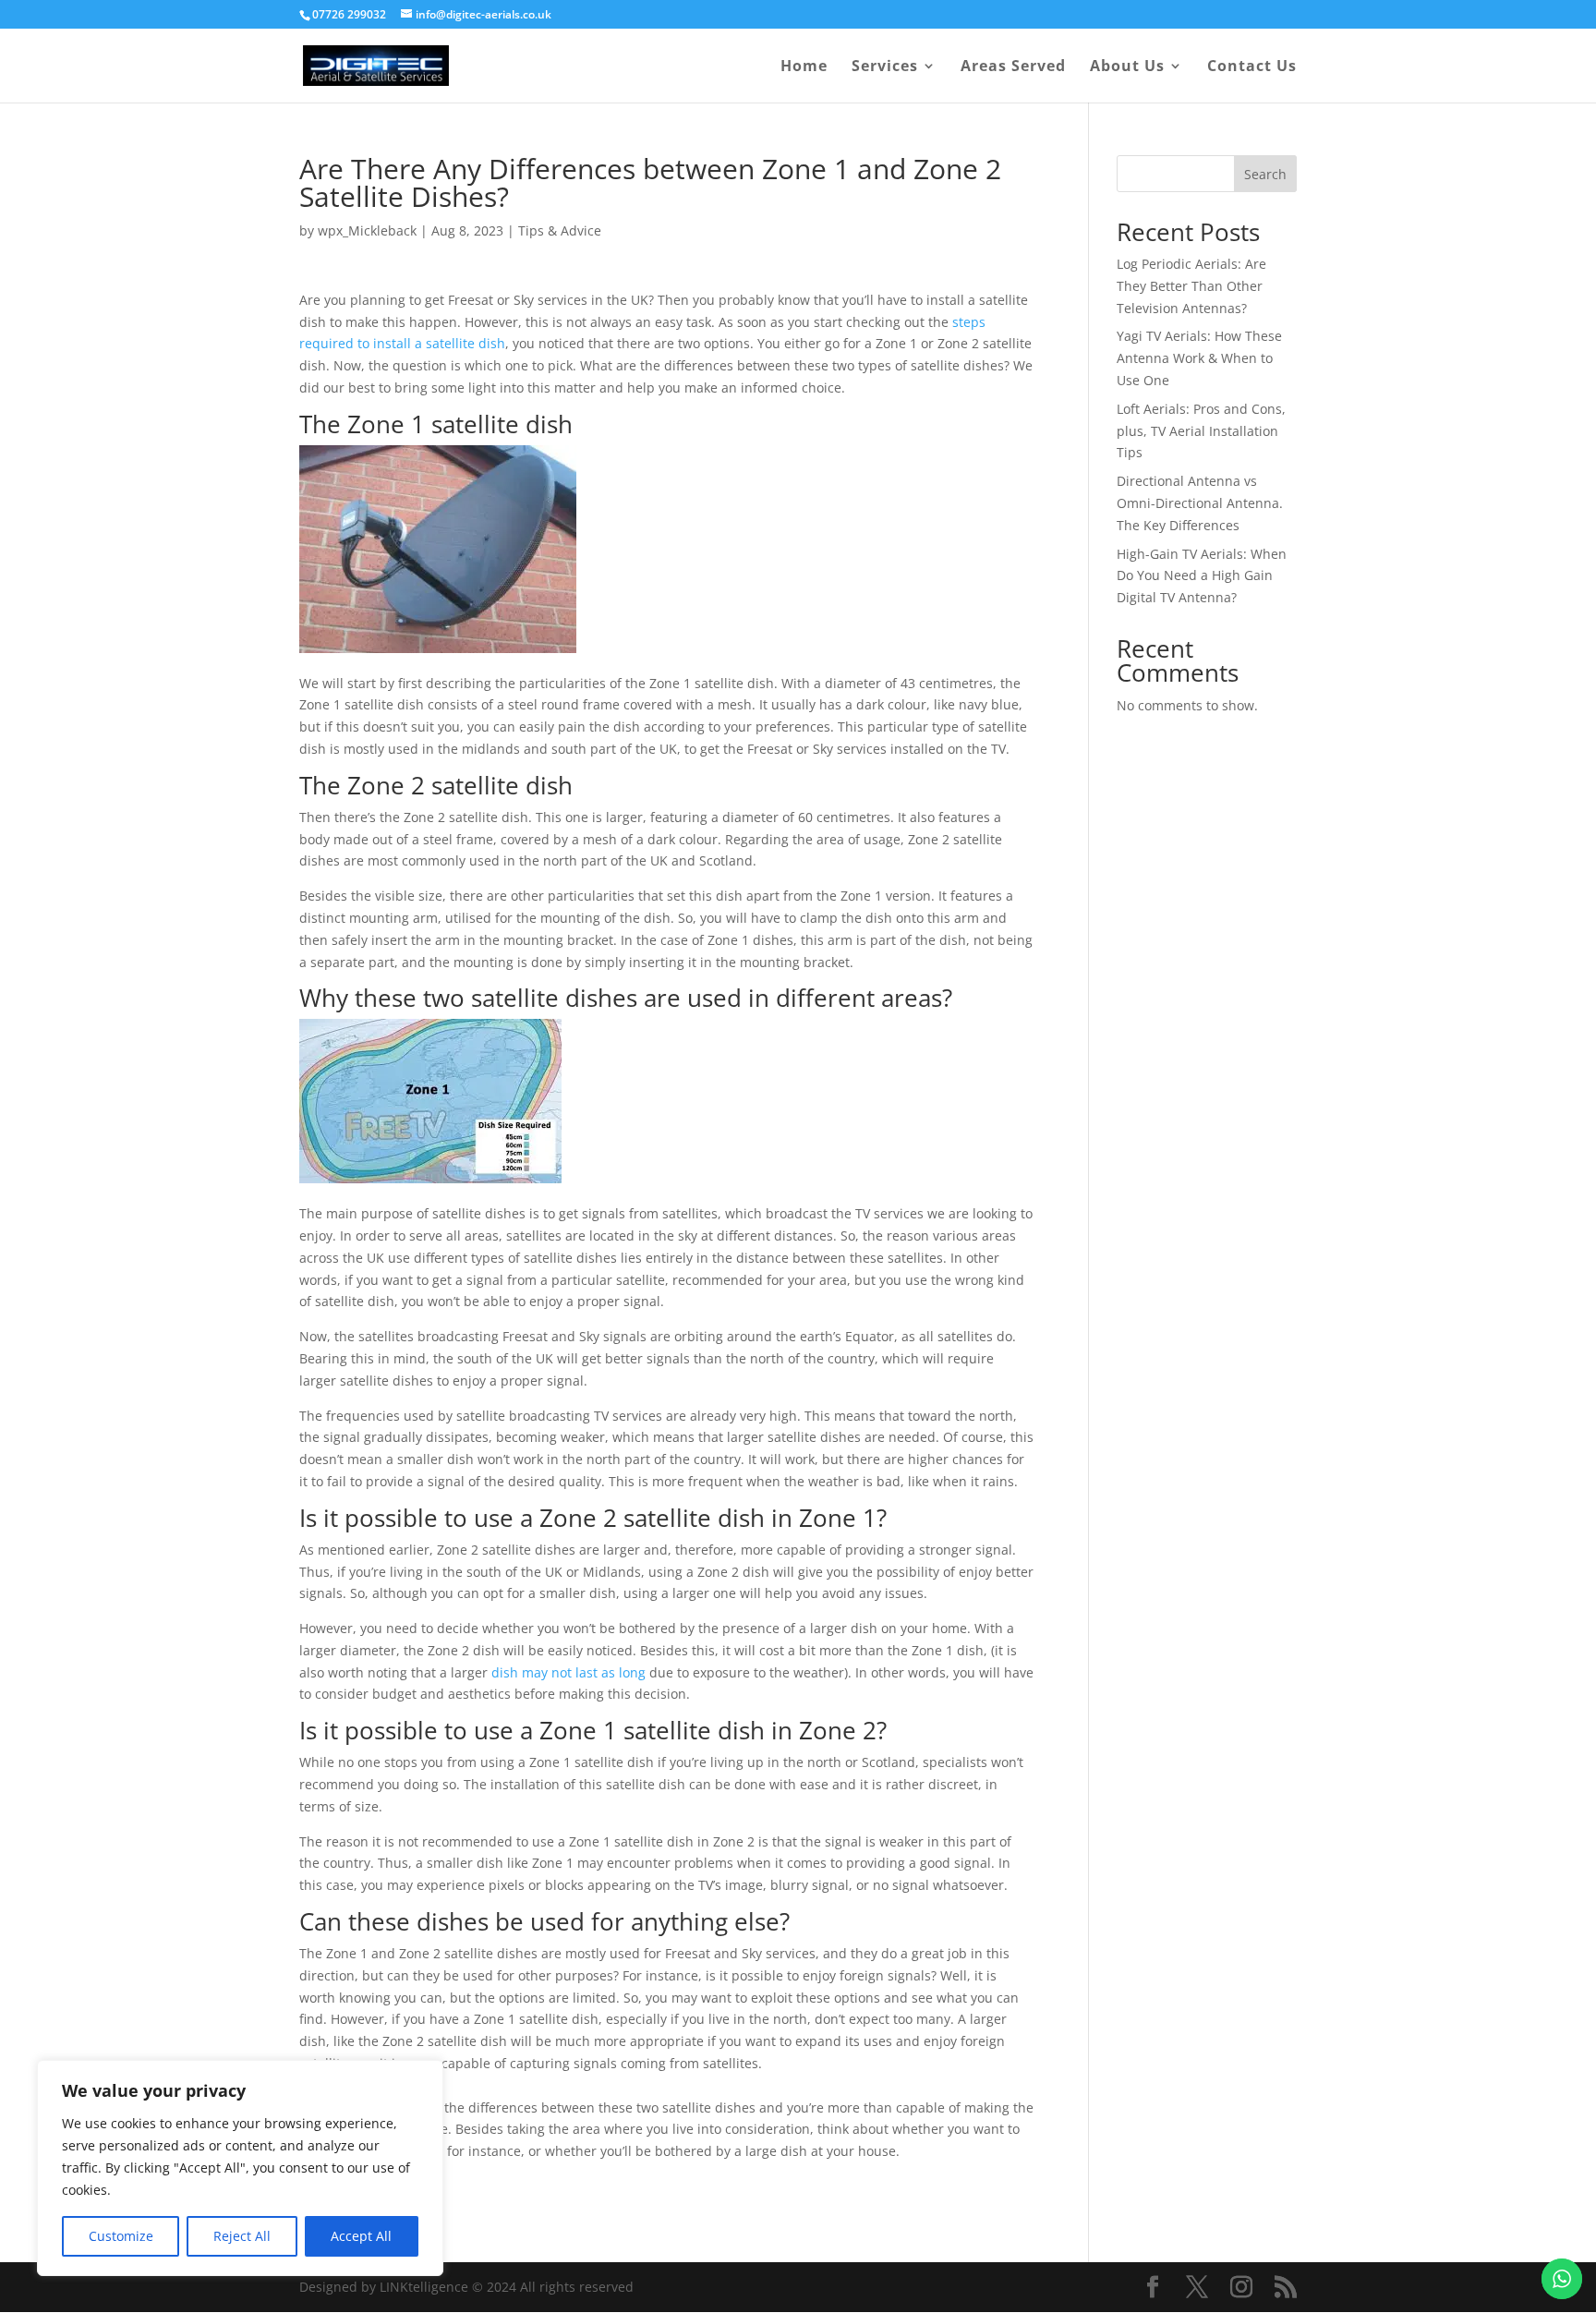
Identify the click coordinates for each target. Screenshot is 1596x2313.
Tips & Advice (560, 230)
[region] (240, 2168)
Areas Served (1013, 67)
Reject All (242, 2236)
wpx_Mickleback (367, 230)
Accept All (361, 2236)
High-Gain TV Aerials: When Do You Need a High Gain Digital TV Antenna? (1202, 576)
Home (804, 67)
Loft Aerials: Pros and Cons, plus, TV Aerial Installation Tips (1201, 431)
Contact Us (1252, 67)
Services (885, 67)
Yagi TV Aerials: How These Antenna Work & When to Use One (1199, 358)
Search (1265, 174)
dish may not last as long (568, 1672)
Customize (121, 2236)
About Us (1127, 67)
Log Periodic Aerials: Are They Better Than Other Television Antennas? (1191, 286)
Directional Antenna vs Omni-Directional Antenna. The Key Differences (1200, 503)
